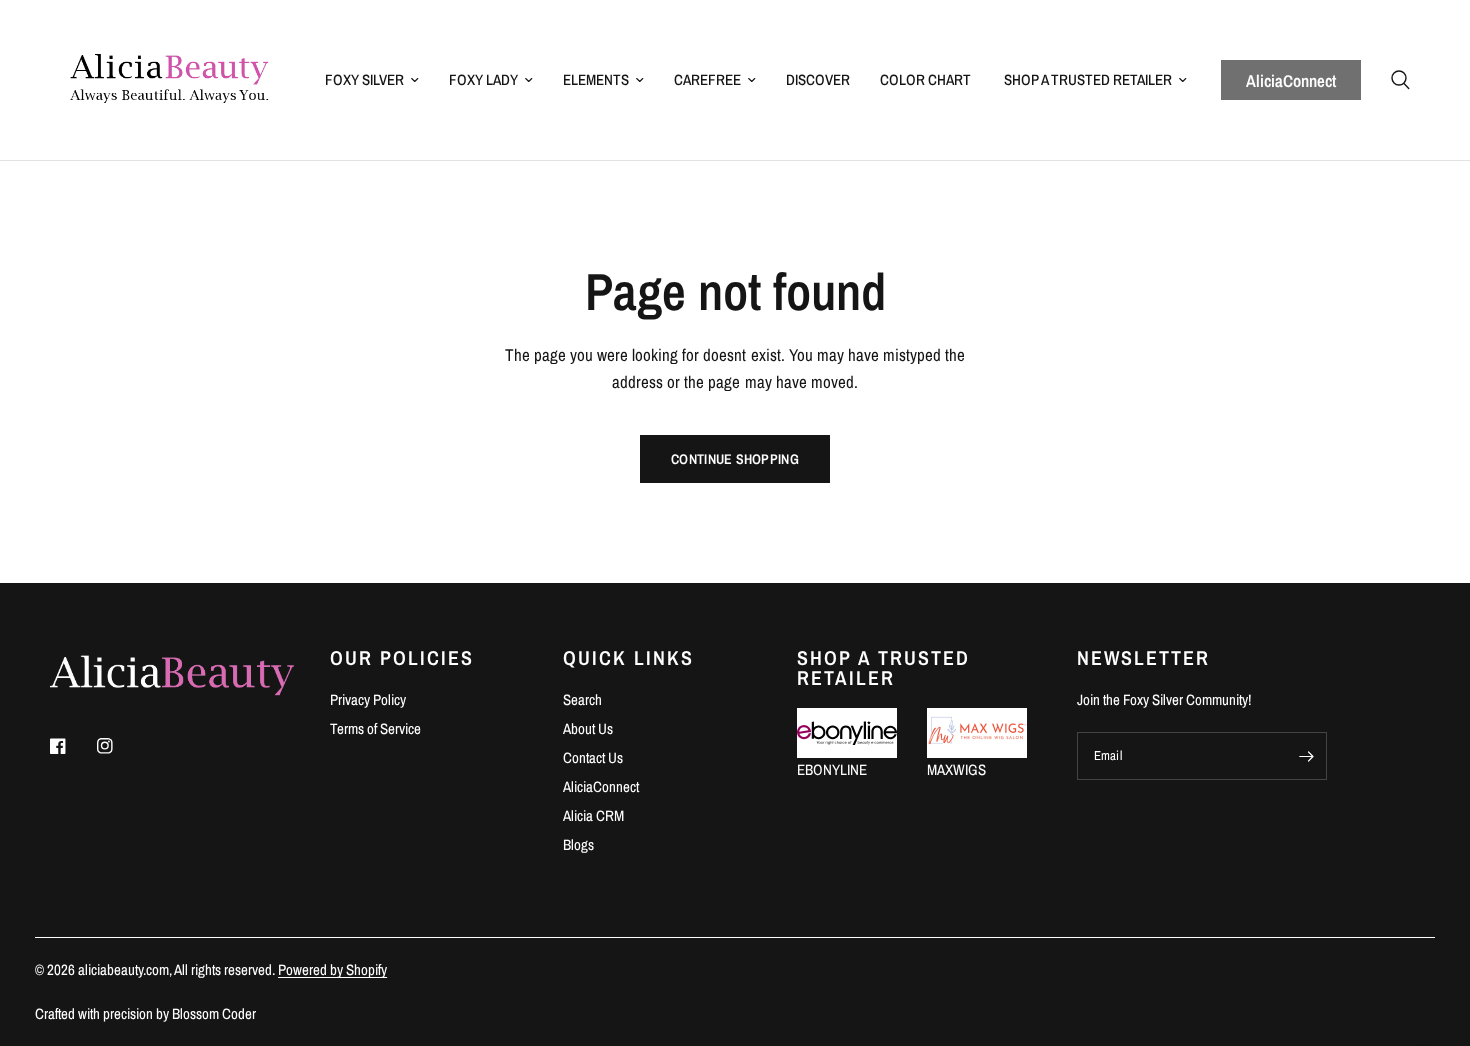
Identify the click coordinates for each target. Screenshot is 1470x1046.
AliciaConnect (1291, 80)
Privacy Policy (368, 699)
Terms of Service (375, 728)
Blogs (578, 844)
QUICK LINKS (628, 658)
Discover (818, 79)
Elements (596, 79)
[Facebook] (72, 746)
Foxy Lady (483, 79)
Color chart (925, 79)
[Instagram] (119, 746)
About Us (588, 728)
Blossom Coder (214, 1013)
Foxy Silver (364, 79)
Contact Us (593, 757)
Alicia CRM (593, 815)
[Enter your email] (1307, 756)
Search (582, 699)
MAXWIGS (956, 769)
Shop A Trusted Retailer (1088, 79)
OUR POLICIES (402, 658)
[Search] (1400, 80)
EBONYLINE (832, 769)
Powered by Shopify (332, 969)
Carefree (707, 79)
